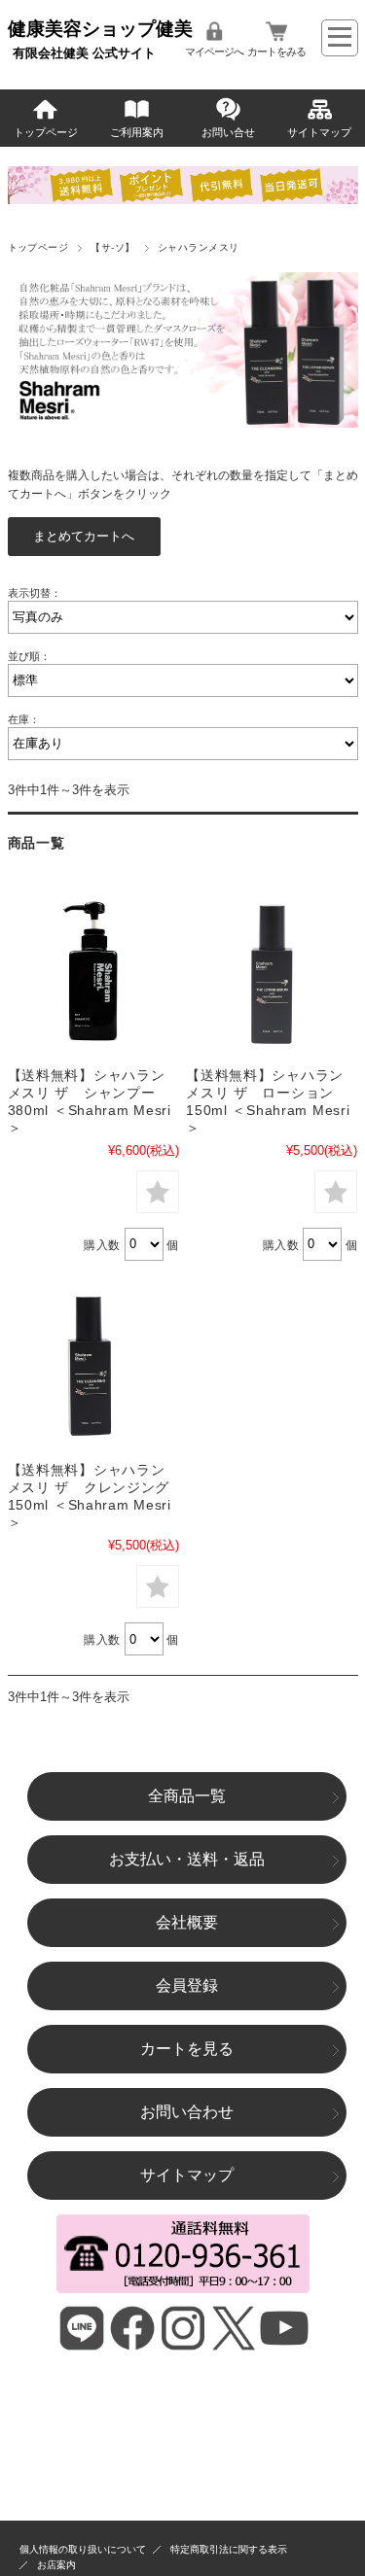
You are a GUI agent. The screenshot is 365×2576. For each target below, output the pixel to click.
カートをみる (276, 52)
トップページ (46, 132)
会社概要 (187, 1922)
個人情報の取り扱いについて (83, 2549)
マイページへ (214, 52)
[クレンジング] (93, 1366)
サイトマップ (319, 132)
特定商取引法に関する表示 (229, 2549)
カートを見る (187, 2049)
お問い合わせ (187, 2112)
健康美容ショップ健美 (100, 29)
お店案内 (56, 2565)
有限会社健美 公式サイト (84, 53)
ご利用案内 (137, 132)
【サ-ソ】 (112, 247)
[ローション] (272, 971)
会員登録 (187, 1985)
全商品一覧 (187, 1796)
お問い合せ (228, 132)
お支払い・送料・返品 (187, 1859)
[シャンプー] (93, 971)
